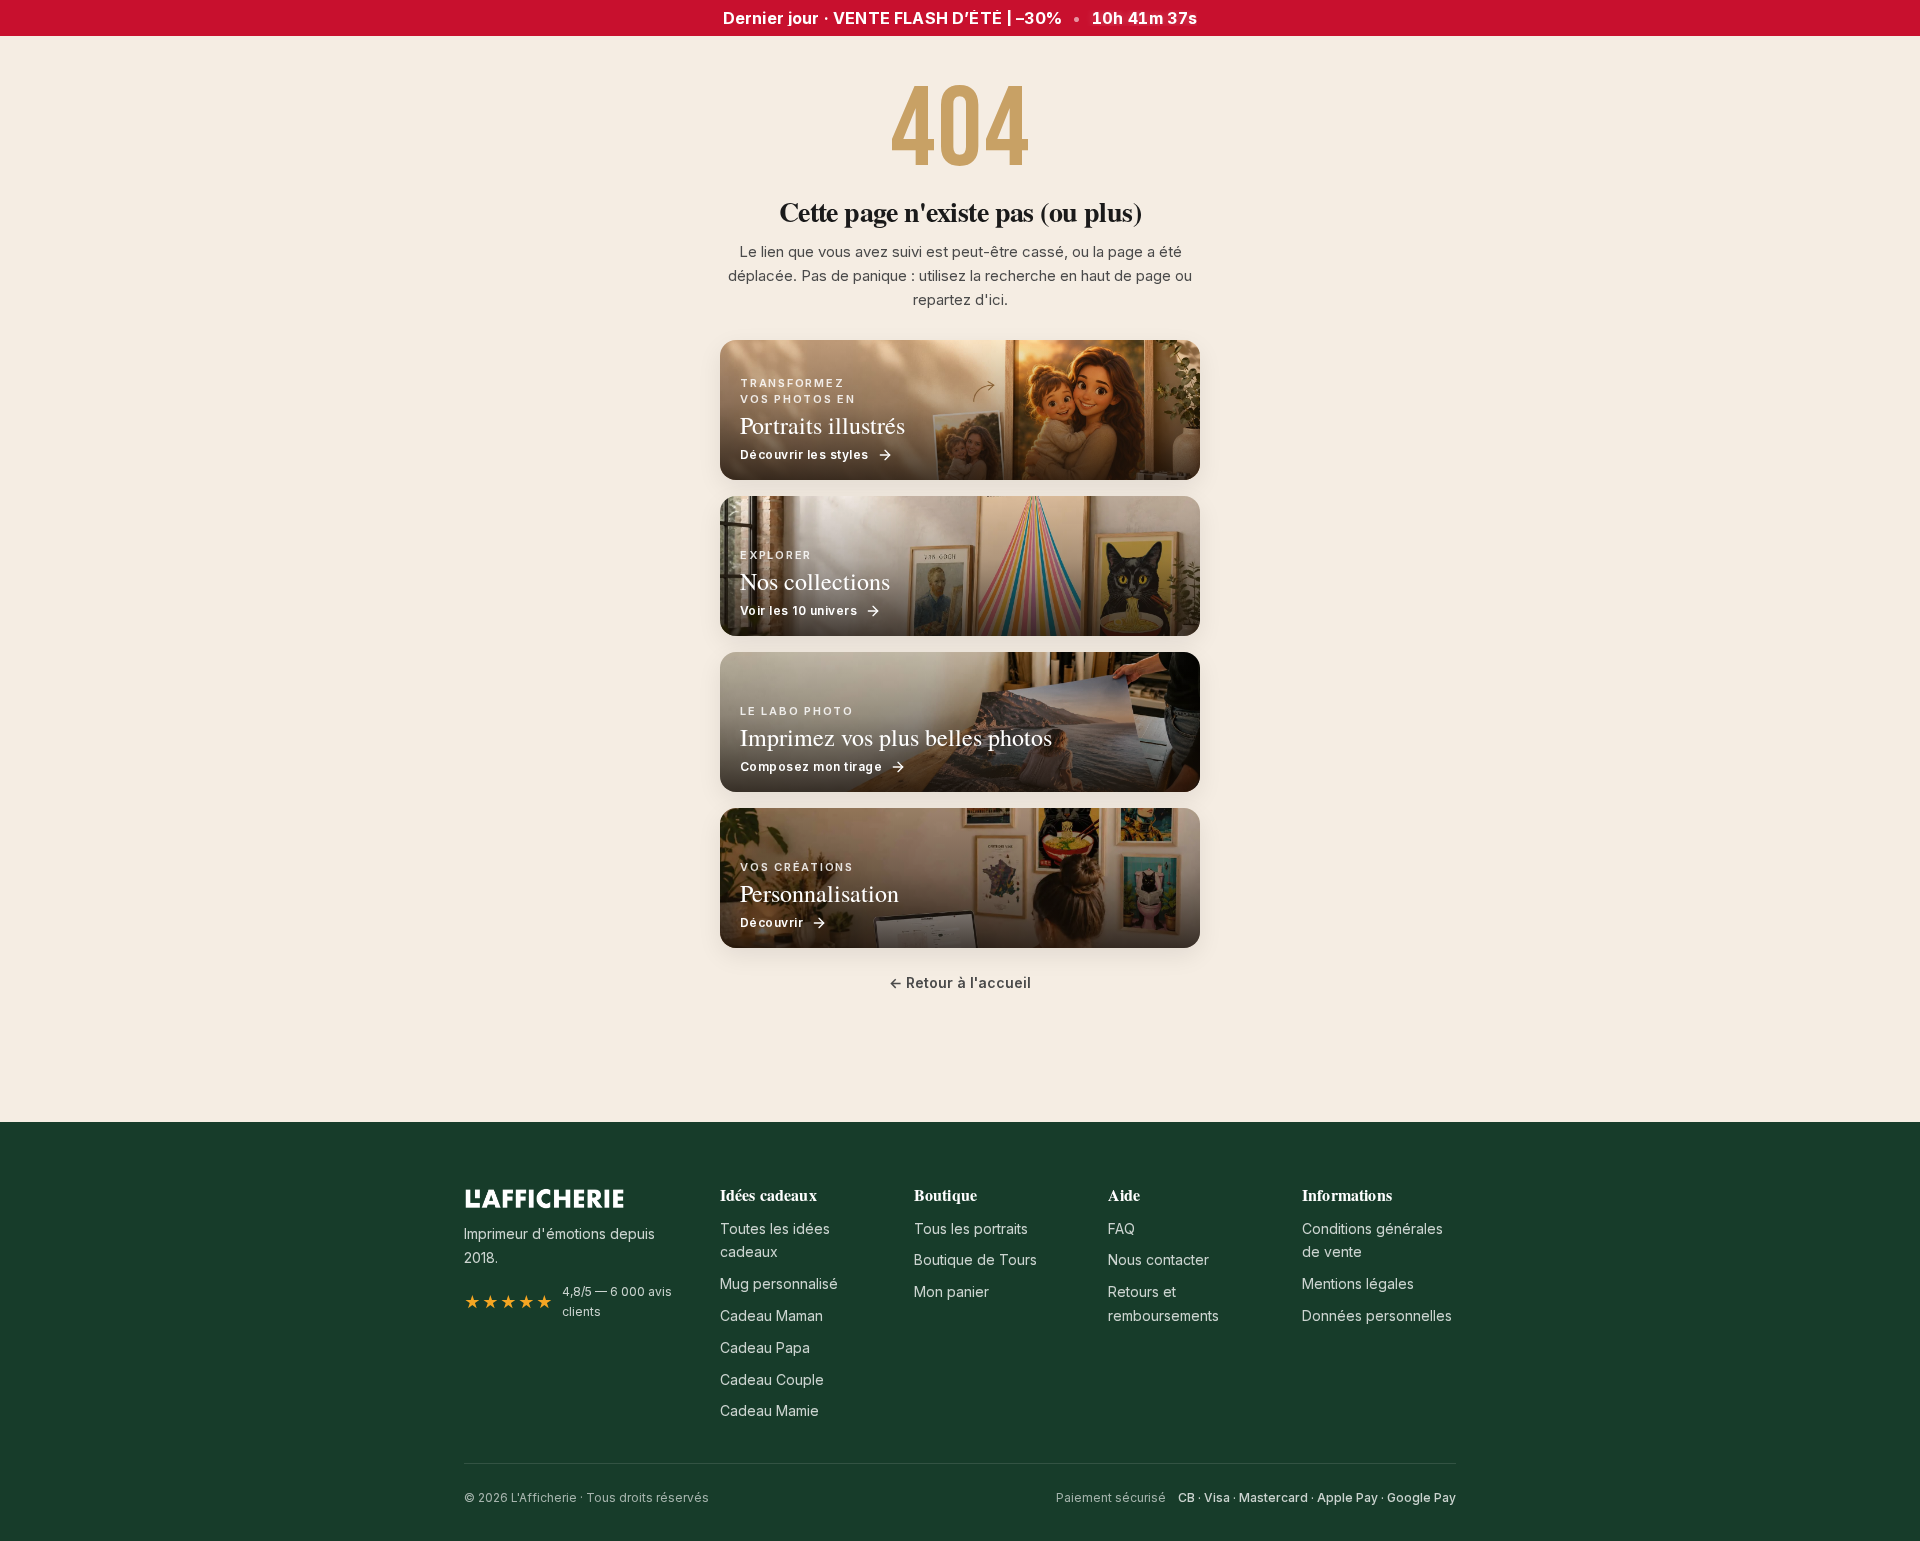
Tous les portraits (971, 1228)
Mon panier (951, 1291)
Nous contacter (1158, 1259)
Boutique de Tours (975, 1259)
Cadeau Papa (765, 1347)
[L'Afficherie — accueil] (544, 1198)
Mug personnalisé (779, 1283)
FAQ (1121, 1228)
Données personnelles (1377, 1315)
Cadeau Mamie (769, 1410)
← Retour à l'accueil (960, 982)
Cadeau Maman (771, 1315)
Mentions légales (1358, 1283)
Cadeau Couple (772, 1379)
